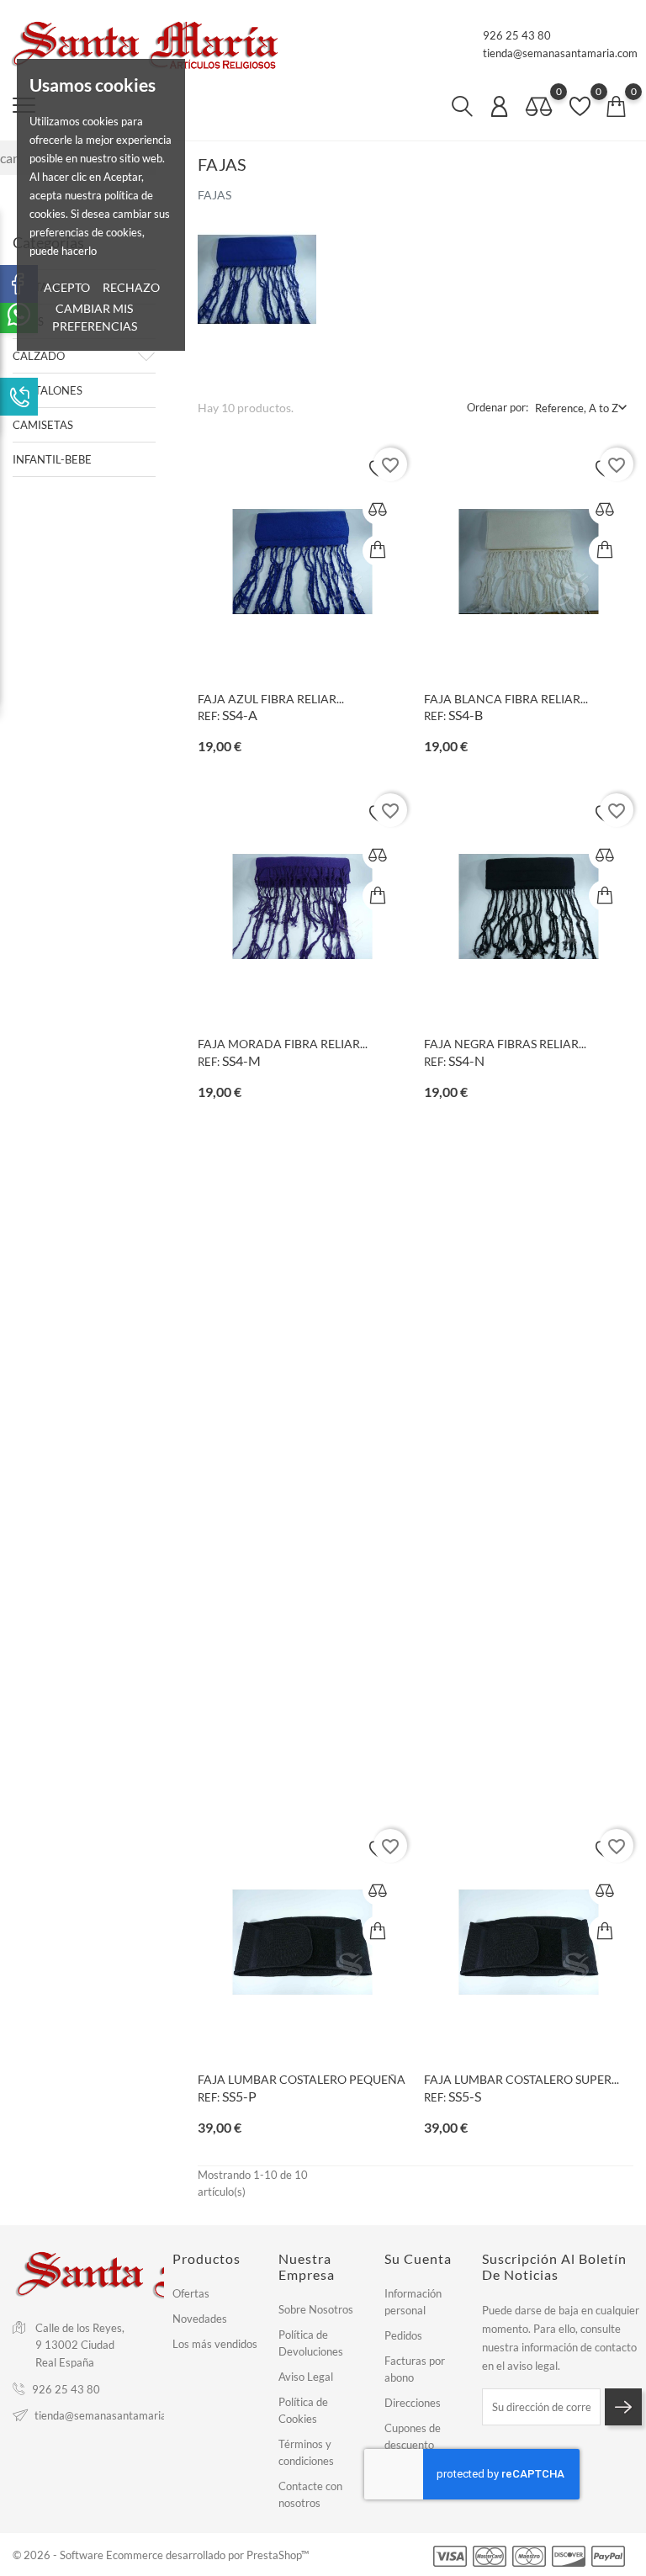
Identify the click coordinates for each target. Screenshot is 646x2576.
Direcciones (413, 2403)
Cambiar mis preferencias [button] (95, 317)
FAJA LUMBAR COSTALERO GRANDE (298, 1734)
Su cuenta (418, 2258)
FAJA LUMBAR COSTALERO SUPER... (522, 2079)
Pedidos (403, 2335)
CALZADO (39, 356)
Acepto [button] (67, 287)
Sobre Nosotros (316, 2309)
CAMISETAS (43, 425)
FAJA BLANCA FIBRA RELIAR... (506, 699)
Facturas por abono (415, 2369)
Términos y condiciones (306, 2452)
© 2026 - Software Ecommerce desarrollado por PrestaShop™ (161, 2555)
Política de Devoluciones (311, 2343)
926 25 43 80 (517, 35)
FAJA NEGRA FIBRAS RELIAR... (505, 1044)
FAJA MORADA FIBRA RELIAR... (283, 1044)
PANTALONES (48, 390)
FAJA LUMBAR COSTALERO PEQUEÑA (302, 2079)
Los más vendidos (215, 2344)
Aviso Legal (306, 2377)
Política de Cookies (303, 2410)
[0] (539, 107)
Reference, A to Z (577, 408)
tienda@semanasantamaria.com (560, 53)
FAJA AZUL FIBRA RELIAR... (271, 699)
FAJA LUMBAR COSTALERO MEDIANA (528, 1734)
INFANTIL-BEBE (52, 459)
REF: (209, 716)
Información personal (413, 2302)
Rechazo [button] (131, 287)
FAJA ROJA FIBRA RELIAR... (271, 1389)
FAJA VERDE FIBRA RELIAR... (501, 1389)
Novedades (200, 2319)
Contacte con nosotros (310, 2494)
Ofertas (191, 2293)
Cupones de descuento (413, 2436)
